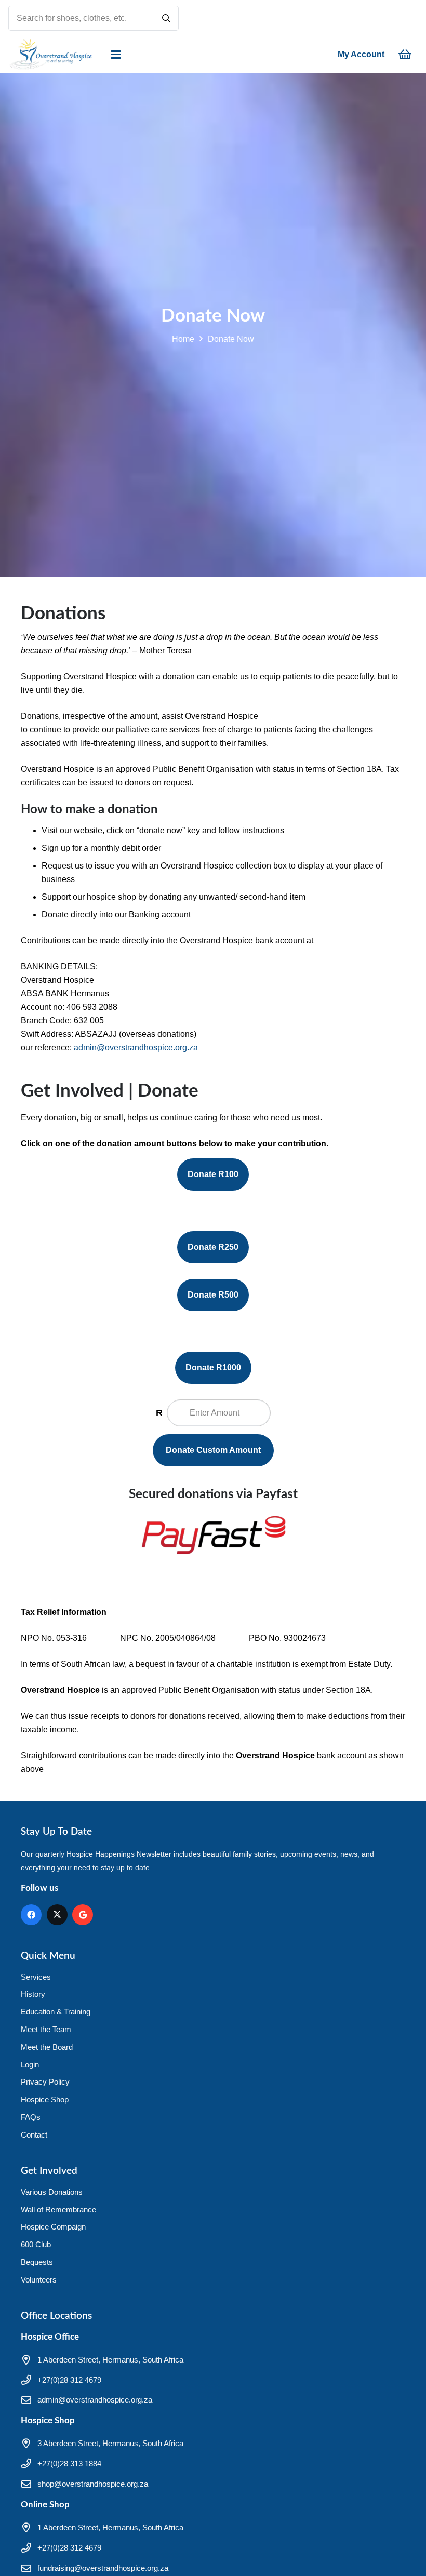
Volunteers (39, 2280)
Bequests (37, 2262)
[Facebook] (31, 1915)
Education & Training (56, 2012)
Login (30, 2065)
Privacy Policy (45, 2082)
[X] (57, 1915)
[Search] (166, 18)
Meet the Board (47, 2047)
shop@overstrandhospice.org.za (93, 2484)
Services (36, 1977)
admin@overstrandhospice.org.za (136, 1047)
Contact (34, 2135)
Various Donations (52, 2192)
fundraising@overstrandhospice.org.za (103, 2568)
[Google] (83, 1915)
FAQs (31, 2117)
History (33, 1994)
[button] (116, 55)
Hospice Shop (45, 2099)
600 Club (36, 2244)
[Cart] (405, 55)
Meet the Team (46, 2029)
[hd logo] (50, 55)
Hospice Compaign (53, 2227)
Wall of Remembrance (58, 2210)
